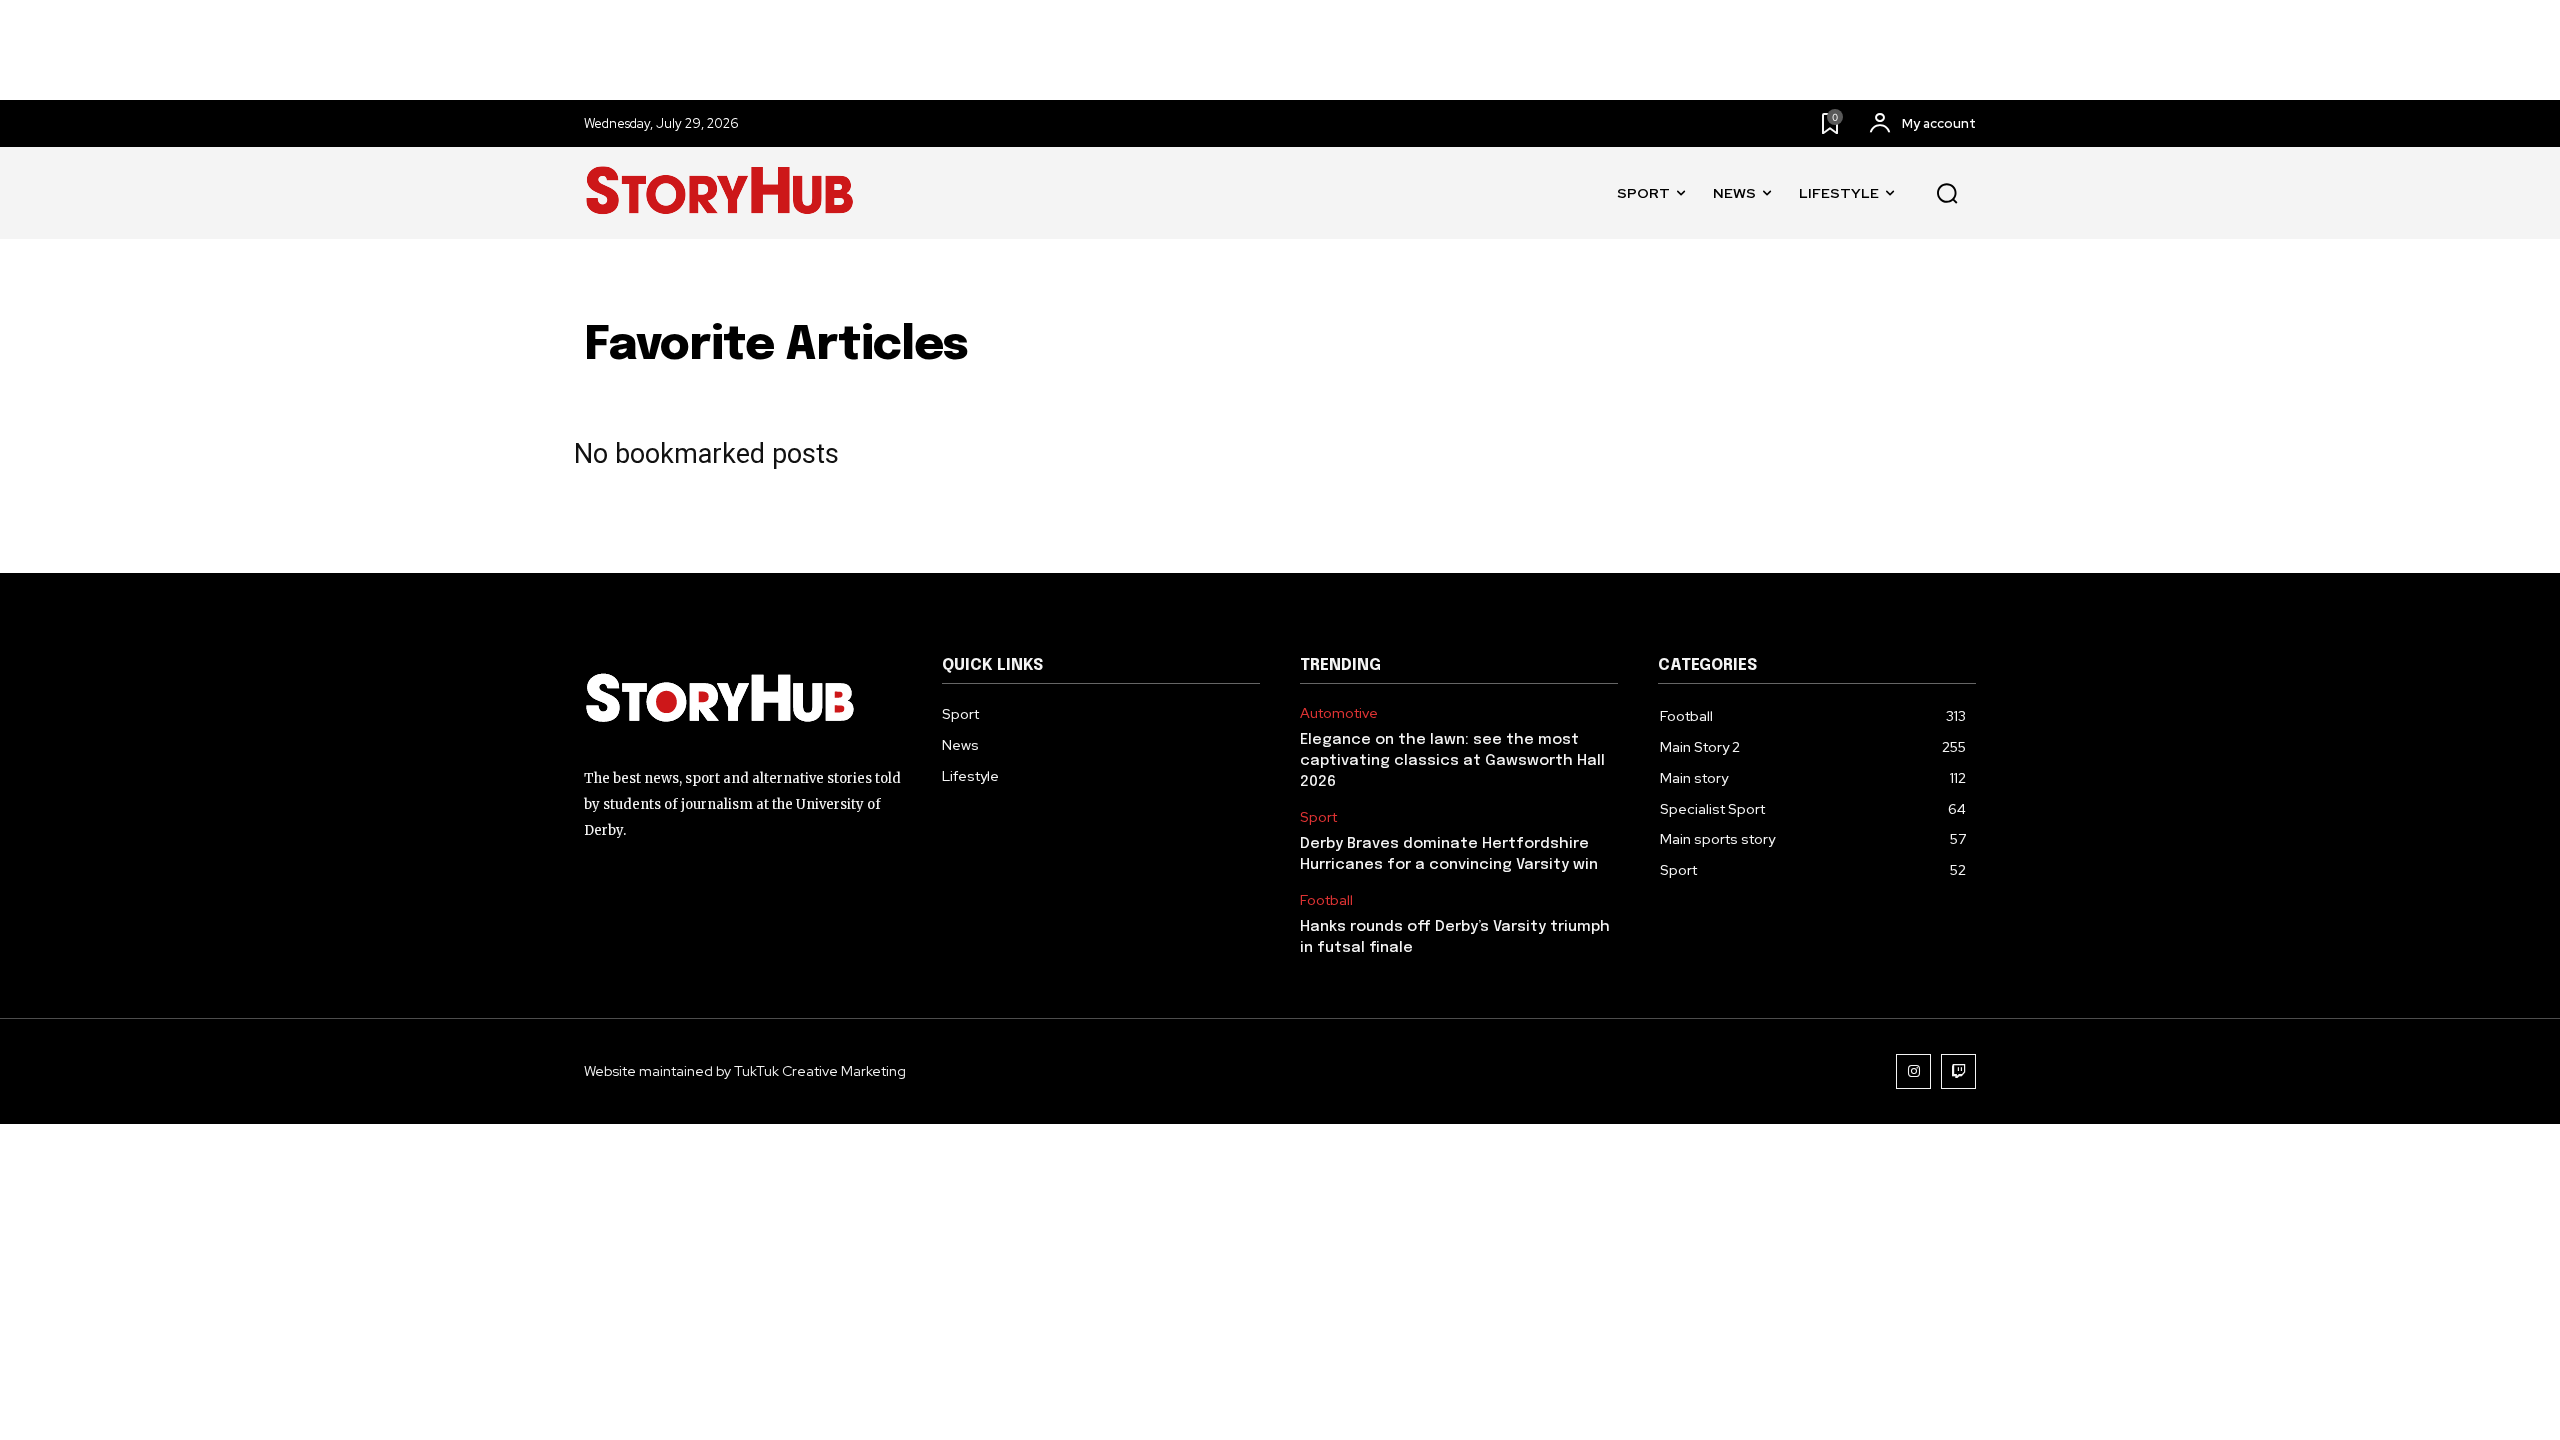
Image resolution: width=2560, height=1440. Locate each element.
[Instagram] (1913, 1071)
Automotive (1339, 713)
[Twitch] (1958, 1071)
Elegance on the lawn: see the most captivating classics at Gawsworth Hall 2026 (1452, 761)
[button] (1947, 194)
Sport (1318, 817)
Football (1326, 900)
